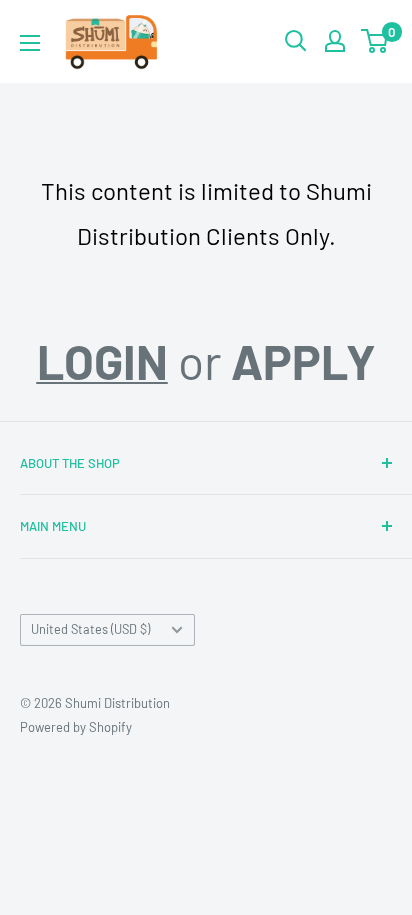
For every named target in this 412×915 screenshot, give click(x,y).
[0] (375, 41)
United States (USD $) (90, 629)
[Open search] (296, 41)
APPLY (303, 361)
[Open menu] (30, 43)
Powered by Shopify (76, 727)
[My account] (335, 41)
